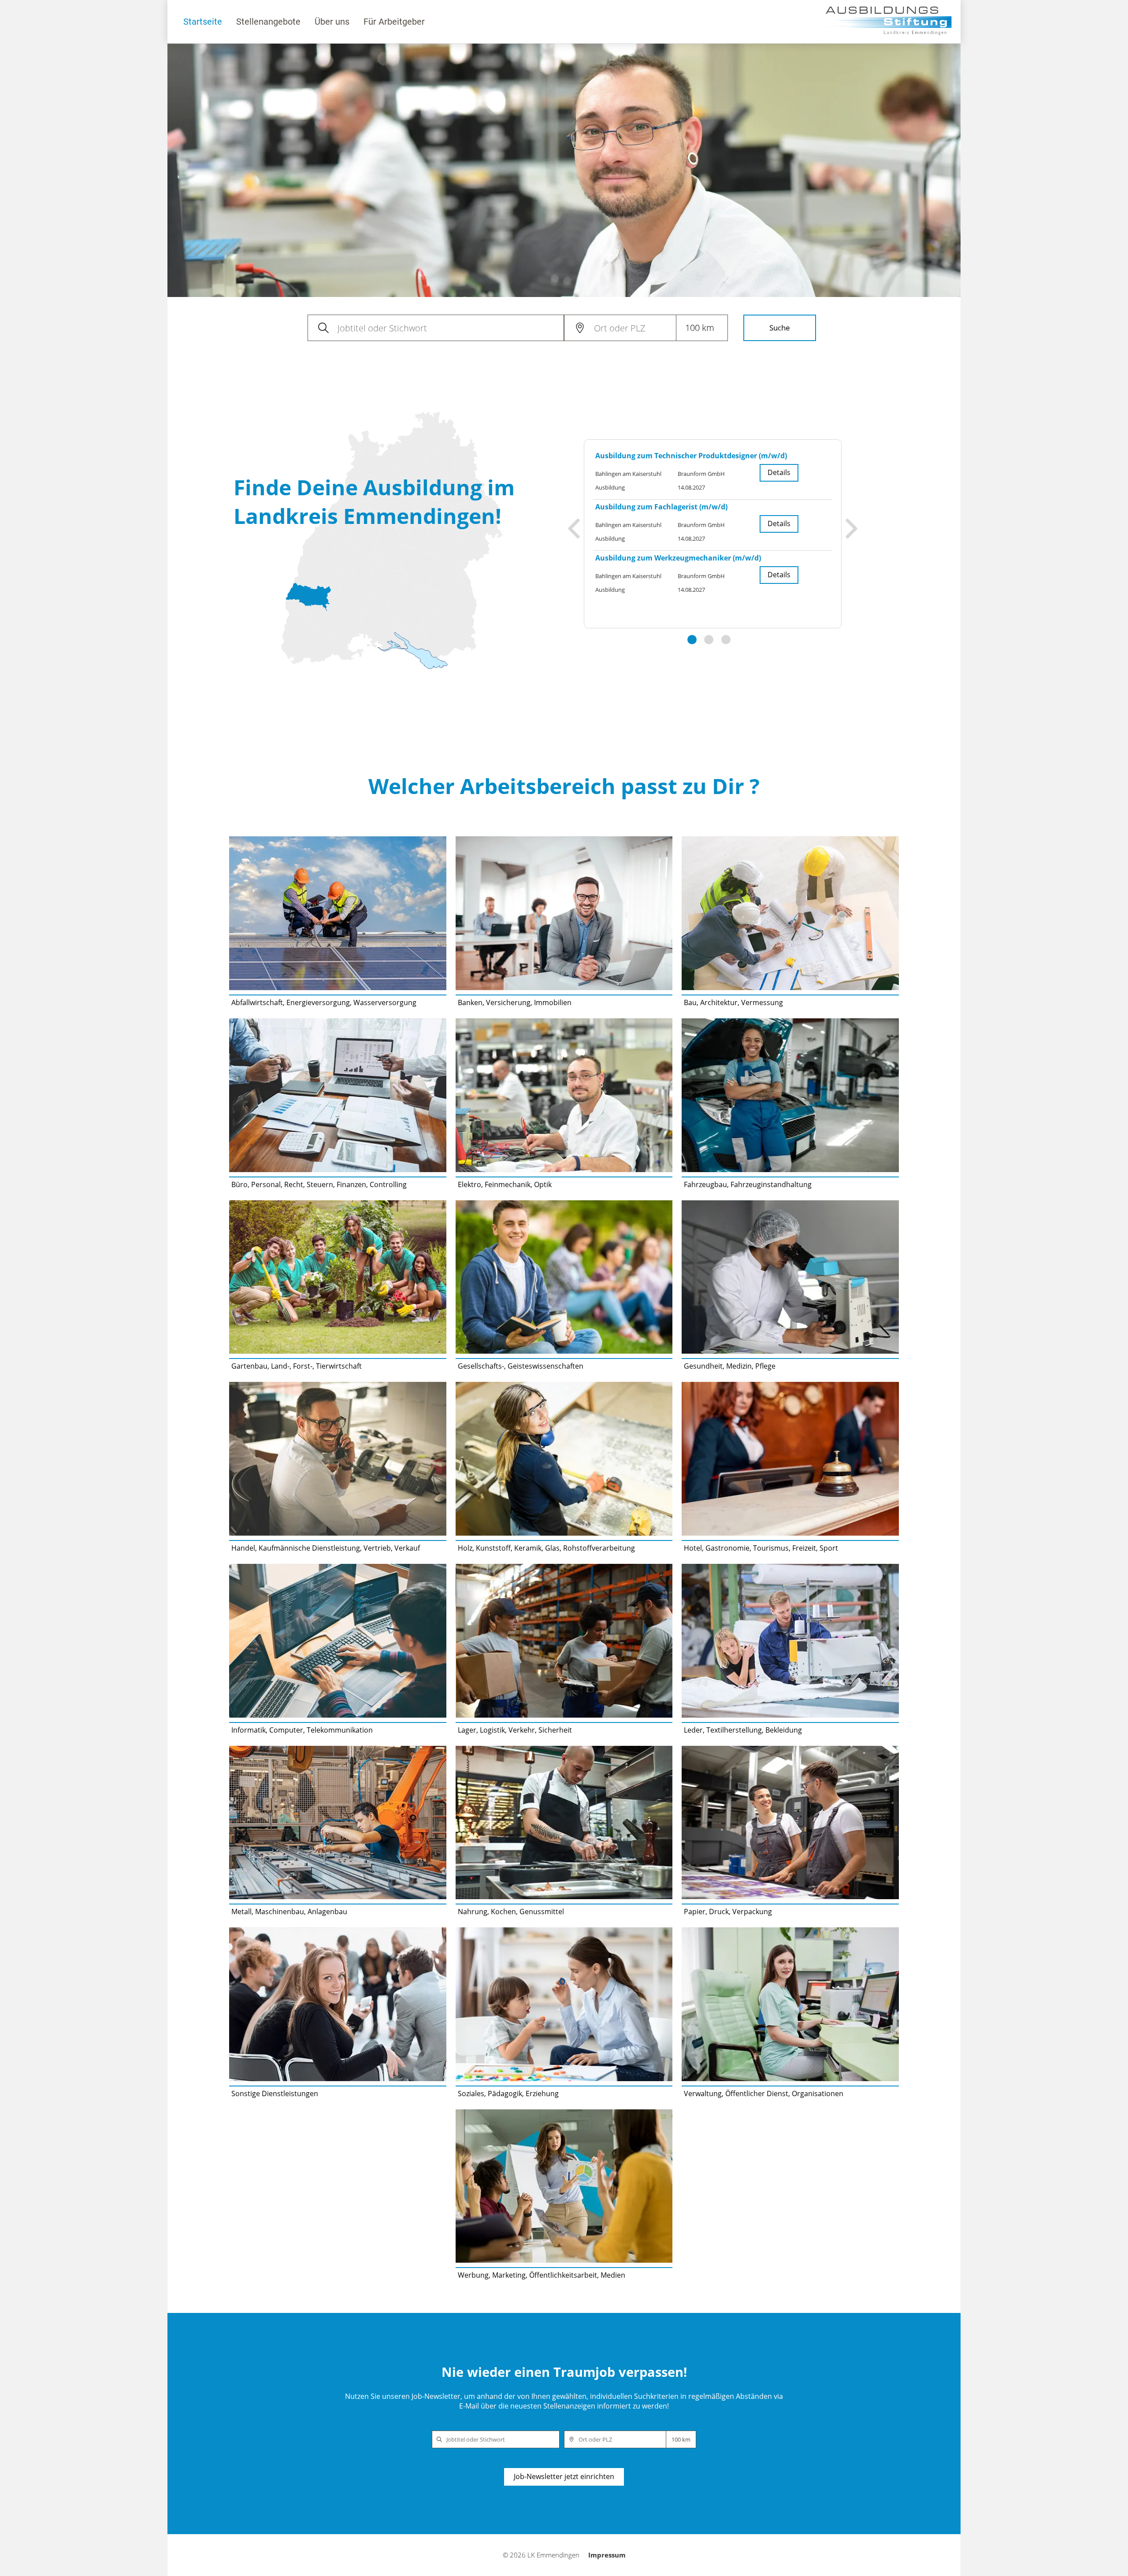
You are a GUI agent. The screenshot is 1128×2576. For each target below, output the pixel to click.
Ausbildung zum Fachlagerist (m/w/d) (661, 507)
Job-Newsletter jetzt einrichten (564, 2476)
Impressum (607, 2555)
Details (779, 472)
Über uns (332, 22)
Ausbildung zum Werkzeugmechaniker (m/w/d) (678, 558)
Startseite (203, 22)
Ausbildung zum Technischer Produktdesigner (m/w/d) (691, 456)
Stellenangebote (268, 22)
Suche (780, 328)
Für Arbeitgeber (394, 22)
